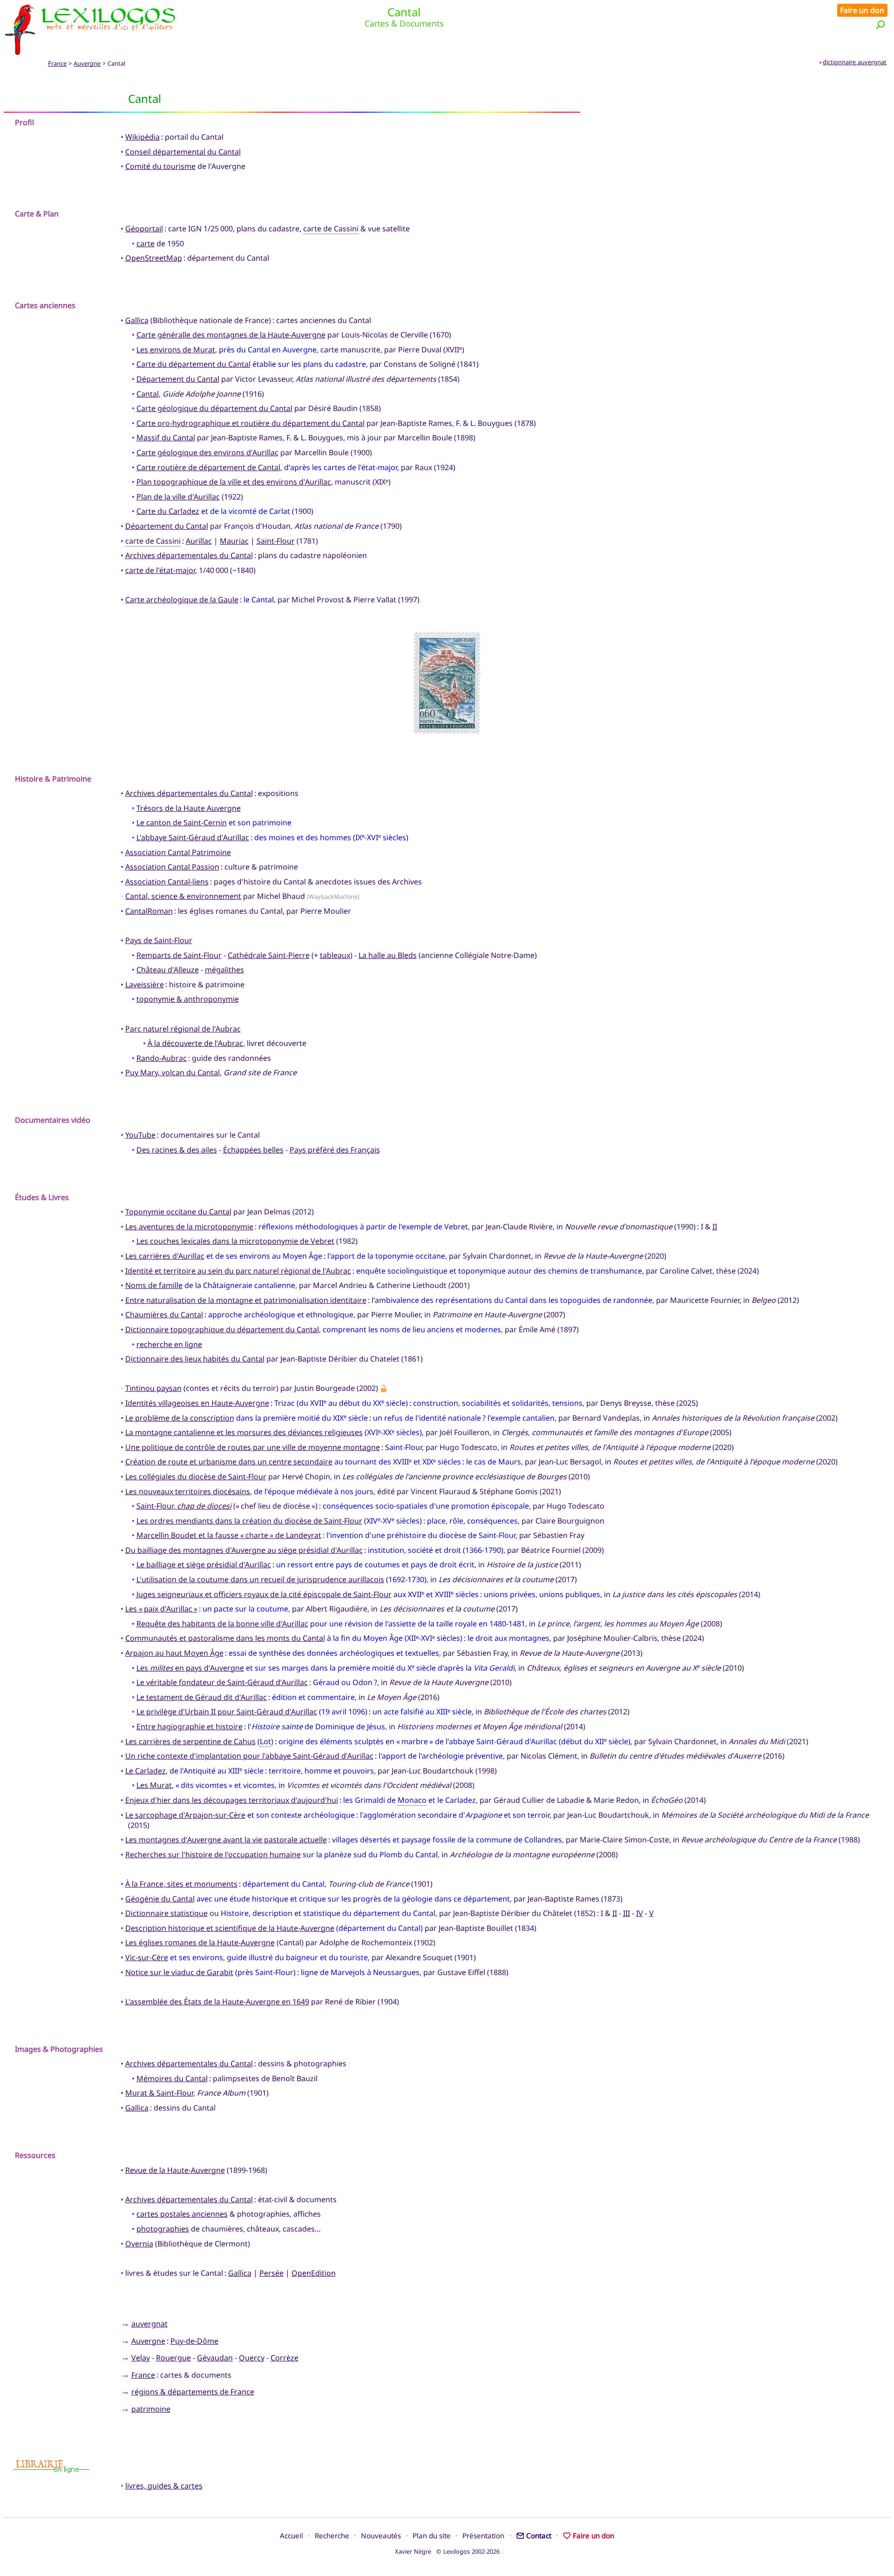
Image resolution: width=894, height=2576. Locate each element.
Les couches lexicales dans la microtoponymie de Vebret (235, 1241)
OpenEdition (314, 2273)
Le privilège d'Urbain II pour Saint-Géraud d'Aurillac (227, 1712)
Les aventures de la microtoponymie (189, 1227)
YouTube (140, 1135)
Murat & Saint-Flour (159, 2093)
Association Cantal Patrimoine (178, 852)
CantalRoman (149, 911)
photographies (163, 2229)
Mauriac (234, 541)
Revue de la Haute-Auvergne (175, 2170)
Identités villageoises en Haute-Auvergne (197, 1403)
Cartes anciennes (45, 305)
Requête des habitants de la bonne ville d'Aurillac (222, 1624)
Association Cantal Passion (172, 867)
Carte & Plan (37, 214)
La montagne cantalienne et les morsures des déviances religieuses (244, 1432)
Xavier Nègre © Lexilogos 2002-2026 (447, 2551)
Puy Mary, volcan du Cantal (173, 1072)
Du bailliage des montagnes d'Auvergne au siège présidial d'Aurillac (244, 1550)
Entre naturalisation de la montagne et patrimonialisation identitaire (246, 1300)
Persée (271, 2273)
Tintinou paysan (153, 1388)
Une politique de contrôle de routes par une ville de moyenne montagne (253, 1447)
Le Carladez (146, 1771)
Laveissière (145, 985)
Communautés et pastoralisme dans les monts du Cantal (225, 1638)
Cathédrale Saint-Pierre (269, 955)
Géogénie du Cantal (160, 1899)
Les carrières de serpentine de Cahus (190, 1741)
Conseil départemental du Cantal (183, 152)
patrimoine (151, 2409)
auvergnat (149, 2324)
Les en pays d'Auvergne (190, 1668)
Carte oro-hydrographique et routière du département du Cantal (251, 423)
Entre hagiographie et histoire (190, 1726)
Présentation (483, 2536)
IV (640, 1913)
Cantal (148, 394)
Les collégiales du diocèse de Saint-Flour (196, 1477)
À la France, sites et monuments (181, 1884)
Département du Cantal (178, 379)
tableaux (335, 955)
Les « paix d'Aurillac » (161, 1609)
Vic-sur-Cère (147, 1957)
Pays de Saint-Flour (159, 940)
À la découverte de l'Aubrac (195, 1043)
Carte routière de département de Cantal (208, 467)
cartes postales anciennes (182, 2214)
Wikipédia (142, 137)
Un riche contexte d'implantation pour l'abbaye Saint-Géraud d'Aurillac (249, 1756)
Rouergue (173, 2358)
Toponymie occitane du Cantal (178, 1212)
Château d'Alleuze (168, 970)
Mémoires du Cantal (172, 2078)
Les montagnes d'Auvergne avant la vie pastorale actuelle (226, 1840)
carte (146, 243)
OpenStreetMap (154, 258)
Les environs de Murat (176, 350)
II (715, 1227)
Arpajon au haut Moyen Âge (174, 1653)
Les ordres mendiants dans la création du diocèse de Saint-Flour (249, 1521)
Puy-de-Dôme (194, 2341)
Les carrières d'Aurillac (165, 1256)
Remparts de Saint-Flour (179, 955)
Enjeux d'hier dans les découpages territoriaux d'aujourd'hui (232, 1800)
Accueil (291, 2536)
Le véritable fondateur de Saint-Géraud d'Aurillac (222, 1682)
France (57, 63)
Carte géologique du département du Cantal (214, 408)
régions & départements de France (193, 2392)
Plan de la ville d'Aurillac (178, 497)
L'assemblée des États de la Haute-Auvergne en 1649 (217, 2002)
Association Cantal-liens (167, 882)
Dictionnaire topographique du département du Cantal (222, 1329)
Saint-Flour (276, 541)
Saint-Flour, (184, 1506)
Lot (265, 1741)
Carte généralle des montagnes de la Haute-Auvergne (231, 335)
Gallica (137, 320)
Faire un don (862, 10)
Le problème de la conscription (180, 1418)
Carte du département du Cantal (193, 364)
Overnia (139, 2244)
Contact (539, 2536)
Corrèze (284, 2358)
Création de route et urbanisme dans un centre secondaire (229, 1462)
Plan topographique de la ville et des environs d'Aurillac (234, 482)
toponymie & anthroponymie (188, 999)
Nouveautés (381, 2536)
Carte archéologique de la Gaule (182, 600)
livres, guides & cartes (164, 2486)
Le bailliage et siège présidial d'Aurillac (204, 1564)
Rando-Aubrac (162, 1058)
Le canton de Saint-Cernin (182, 823)
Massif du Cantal (166, 438)
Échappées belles (253, 1150)
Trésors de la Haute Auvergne (189, 808)
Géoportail (144, 229)
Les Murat (154, 1785)
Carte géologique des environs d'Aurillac (207, 452)
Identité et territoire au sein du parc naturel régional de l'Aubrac (238, 1271)
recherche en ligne (169, 1344)
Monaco (412, 1800)
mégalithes (224, 970)
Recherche (332, 2536)
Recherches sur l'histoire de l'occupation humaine (213, 1854)
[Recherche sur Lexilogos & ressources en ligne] (880, 24)
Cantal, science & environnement (183, 896)
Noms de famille (154, 1285)
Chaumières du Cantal (164, 1315)
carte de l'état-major (160, 570)
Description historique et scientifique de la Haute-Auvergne (230, 1928)
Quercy (252, 2358)
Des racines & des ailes (177, 1150)
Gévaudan (215, 2358)
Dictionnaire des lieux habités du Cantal (195, 1359)
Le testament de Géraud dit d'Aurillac (202, 1697)
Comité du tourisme (160, 166)
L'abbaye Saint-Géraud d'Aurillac (193, 837)
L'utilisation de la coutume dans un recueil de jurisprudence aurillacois (260, 1579)
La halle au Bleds (388, 955)
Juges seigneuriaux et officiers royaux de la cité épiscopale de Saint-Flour (264, 1594)
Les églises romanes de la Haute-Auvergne (200, 1942)
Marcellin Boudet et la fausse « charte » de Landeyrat (229, 1535)
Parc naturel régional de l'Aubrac (183, 1029)
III (626, 1913)
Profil (24, 122)
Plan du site (432, 2536)
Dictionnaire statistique (166, 1913)
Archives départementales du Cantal (189, 555)
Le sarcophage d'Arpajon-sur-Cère (185, 1815)
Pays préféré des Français (335, 1150)
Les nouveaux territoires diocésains (188, 1491)
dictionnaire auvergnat (855, 62)
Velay (141, 2358)
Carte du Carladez (168, 511)
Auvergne (87, 63)
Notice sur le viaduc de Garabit (179, 1972)
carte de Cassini (331, 229)
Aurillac (199, 541)
